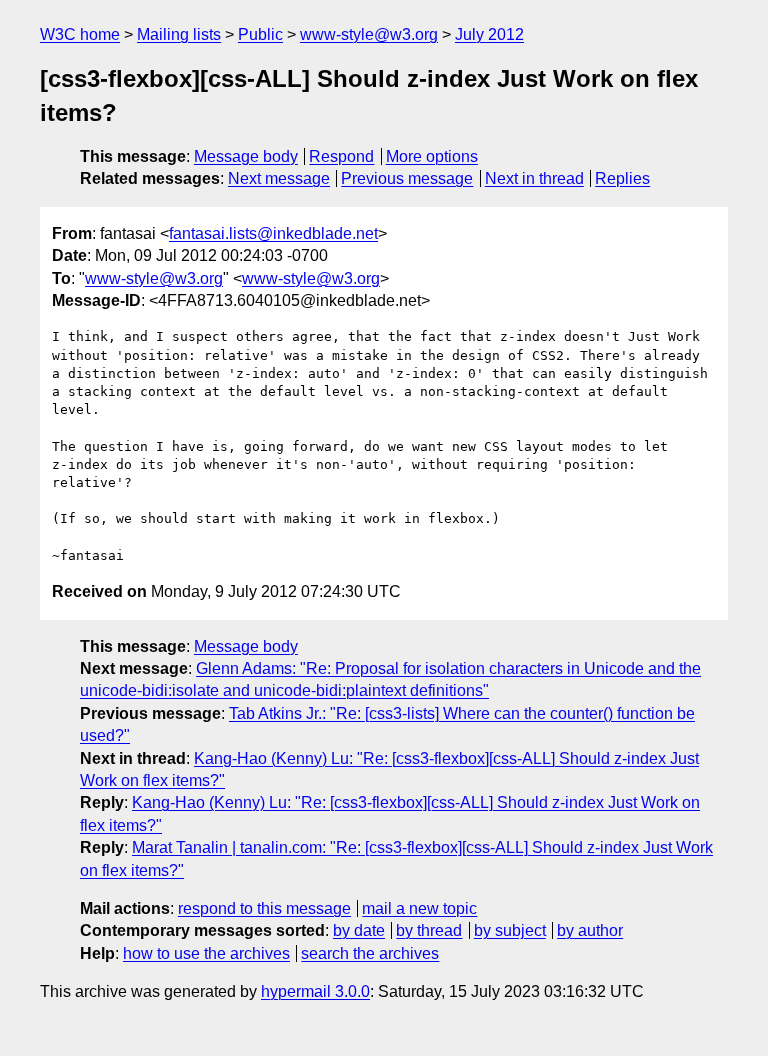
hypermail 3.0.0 (315, 991)
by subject (510, 930)
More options (432, 156)
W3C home (80, 34)
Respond (341, 156)
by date (359, 930)
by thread (429, 930)
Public (260, 34)
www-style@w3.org (369, 34)
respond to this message (264, 908)
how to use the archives (206, 953)
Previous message (407, 178)
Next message (279, 178)
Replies (622, 178)
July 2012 (489, 34)
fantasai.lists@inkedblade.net (273, 233)
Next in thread (534, 178)
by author (590, 930)
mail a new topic (419, 908)
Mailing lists (179, 34)
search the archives (370, 953)
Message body (246, 156)
